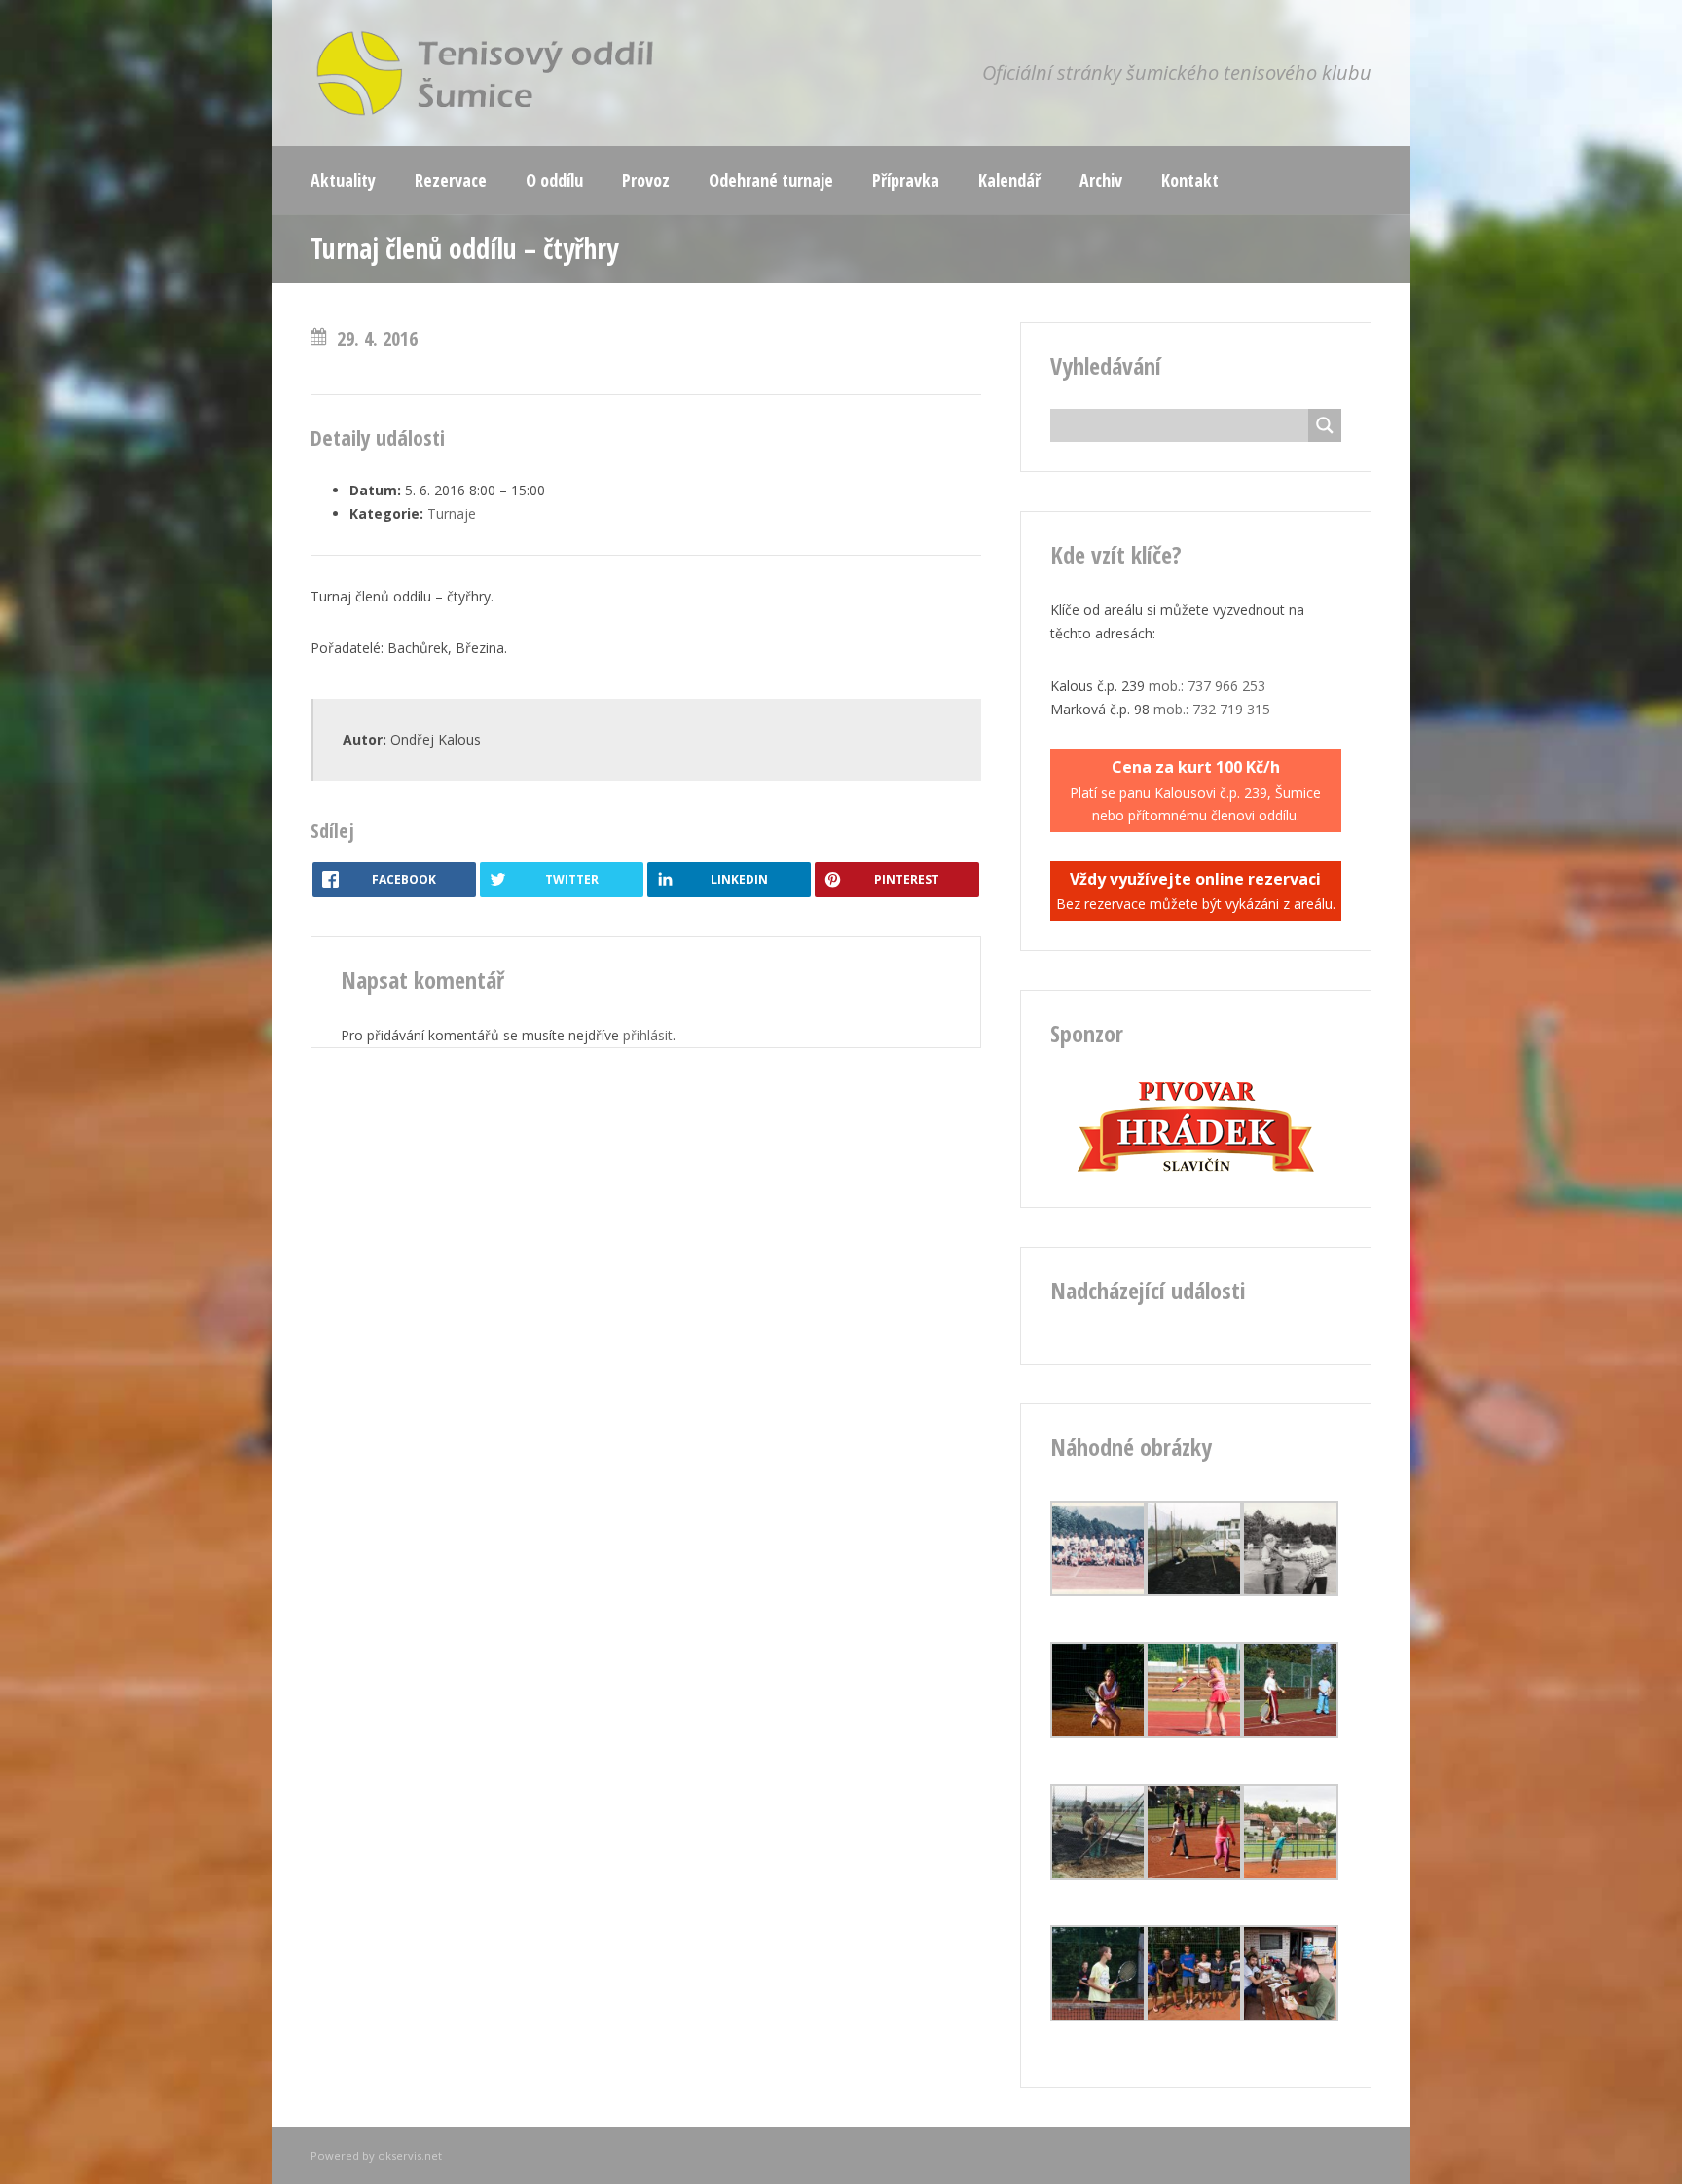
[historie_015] (1098, 1875)
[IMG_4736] (1098, 2016)
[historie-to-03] (1290, 1591)
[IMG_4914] (1290, 1733)
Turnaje (452, 513)
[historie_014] (1194, 1591)
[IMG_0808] (1290, 1875)
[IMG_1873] (1098, 1733)
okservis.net (410, 2155)
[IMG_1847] (1194, 1733)
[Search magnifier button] (1325, 425)
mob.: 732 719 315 (1212, 709)
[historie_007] (1098, 1591)
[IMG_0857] (1194, 2016)
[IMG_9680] (1290, 2016)
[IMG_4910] (1194, 1875)
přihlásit (648, 1035)
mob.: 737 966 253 (1207, 686)
